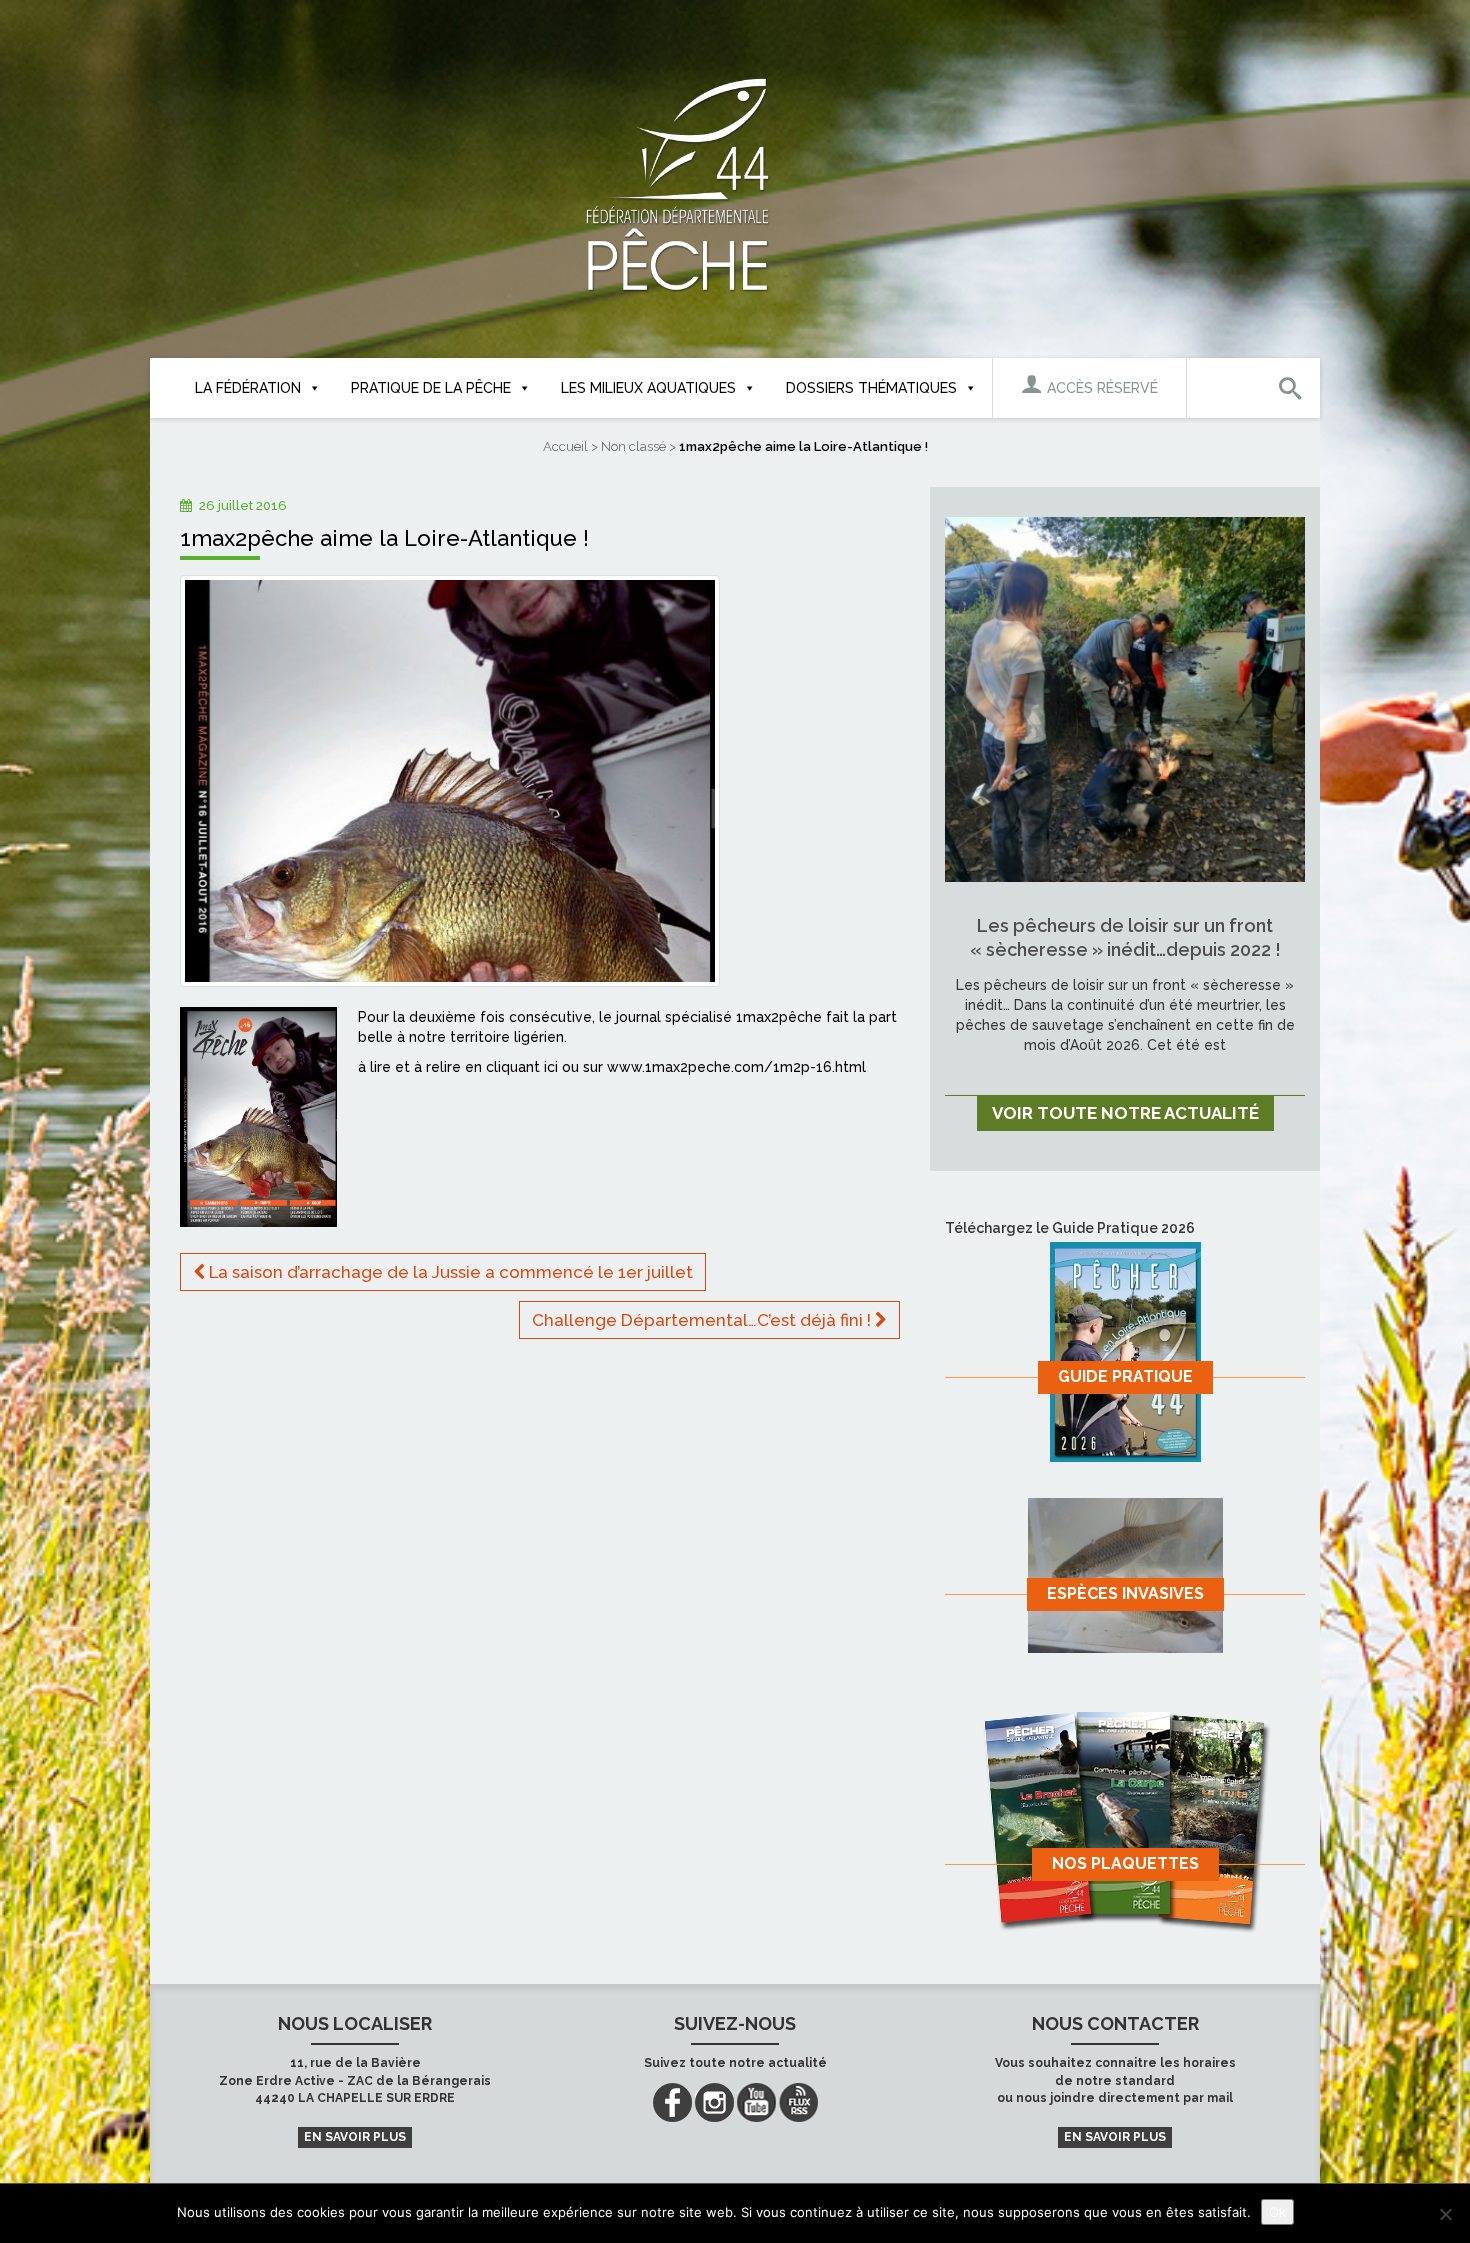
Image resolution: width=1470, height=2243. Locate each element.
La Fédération (248, 388)
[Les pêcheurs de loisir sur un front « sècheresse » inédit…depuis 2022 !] (1125, 698)
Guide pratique (1125, 1376)
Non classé (633, 446)
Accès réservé (1100, 388)
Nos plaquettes (1125, 1863)
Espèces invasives (1125, 1593)
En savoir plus (355, 2137)
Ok (1277, 2212)
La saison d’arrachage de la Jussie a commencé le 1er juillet (449, 1272)
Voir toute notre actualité (1125, 1113)
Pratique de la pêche (431, 388)
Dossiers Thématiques (871, 388)
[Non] (1445, 2214)
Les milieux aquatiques (648, 388)
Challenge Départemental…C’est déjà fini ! (703, 1320)
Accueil (565, 446)
